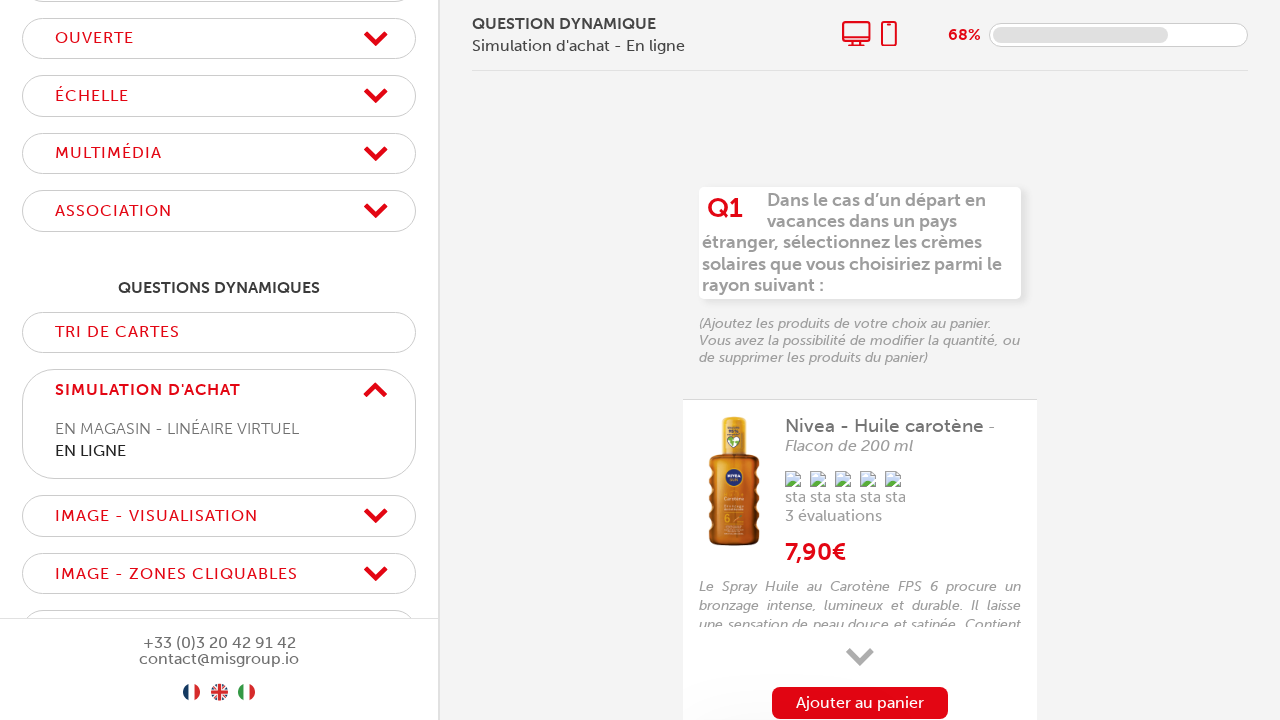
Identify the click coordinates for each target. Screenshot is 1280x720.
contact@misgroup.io (219, 658)
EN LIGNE (90, 450)
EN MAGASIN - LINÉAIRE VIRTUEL (177, 428)
